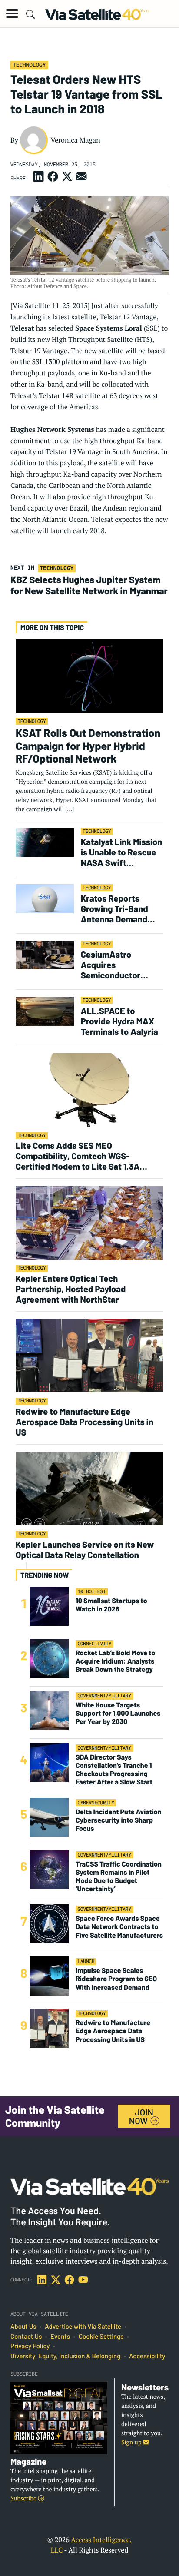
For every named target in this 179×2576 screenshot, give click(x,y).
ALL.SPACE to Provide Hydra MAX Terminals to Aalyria (119, 1021)
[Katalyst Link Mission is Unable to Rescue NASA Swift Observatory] (45, 842)
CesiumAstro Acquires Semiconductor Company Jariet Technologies (111, 965)
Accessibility (147, 2356)
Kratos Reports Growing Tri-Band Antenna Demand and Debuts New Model (114, 908)
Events (60, 2337)
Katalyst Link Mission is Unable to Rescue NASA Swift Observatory (121, 852)
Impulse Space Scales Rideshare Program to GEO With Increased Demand (116, 1979)
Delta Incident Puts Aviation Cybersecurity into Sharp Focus (119, 1820)
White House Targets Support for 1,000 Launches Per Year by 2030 (118, 1713)
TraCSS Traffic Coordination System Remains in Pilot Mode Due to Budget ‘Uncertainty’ (119, 1877)
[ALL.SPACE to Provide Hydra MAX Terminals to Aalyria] (45, 1011)
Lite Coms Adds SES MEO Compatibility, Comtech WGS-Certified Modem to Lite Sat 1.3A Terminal (78, 1156)
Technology (29, 65)
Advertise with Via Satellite (83, 2327)
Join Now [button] (141, 2116)
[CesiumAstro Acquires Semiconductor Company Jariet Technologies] (45, 954)
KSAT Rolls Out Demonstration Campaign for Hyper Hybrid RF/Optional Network (88, 746)
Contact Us (26, 2337)
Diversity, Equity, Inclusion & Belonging (65, 2356)
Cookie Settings (101, 2337)
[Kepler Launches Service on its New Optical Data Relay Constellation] (89, 1488)
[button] (12, 13)
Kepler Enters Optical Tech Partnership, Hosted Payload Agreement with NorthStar (71, 1289)
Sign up (132, 2442)
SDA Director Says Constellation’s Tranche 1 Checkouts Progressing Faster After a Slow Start (114, 1770)
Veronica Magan (75, 140)
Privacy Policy (30, 2346)
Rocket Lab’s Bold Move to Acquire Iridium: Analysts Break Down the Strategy (115, 1661)
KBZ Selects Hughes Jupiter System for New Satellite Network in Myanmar (89, 585)
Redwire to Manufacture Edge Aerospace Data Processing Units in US (85, 1422)
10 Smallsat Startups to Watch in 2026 (111, 1605)
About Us (23, 2327)
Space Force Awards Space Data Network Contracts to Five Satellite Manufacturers (119, 1927)
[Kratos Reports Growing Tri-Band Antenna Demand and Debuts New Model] (45, 898)
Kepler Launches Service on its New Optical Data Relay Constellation (85, 1549)
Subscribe (24, 2498)
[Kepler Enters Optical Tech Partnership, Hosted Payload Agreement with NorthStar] (89, 1222)
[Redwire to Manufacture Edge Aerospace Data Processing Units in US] (89, 1355)
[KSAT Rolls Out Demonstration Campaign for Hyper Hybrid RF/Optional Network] (89, 675)
